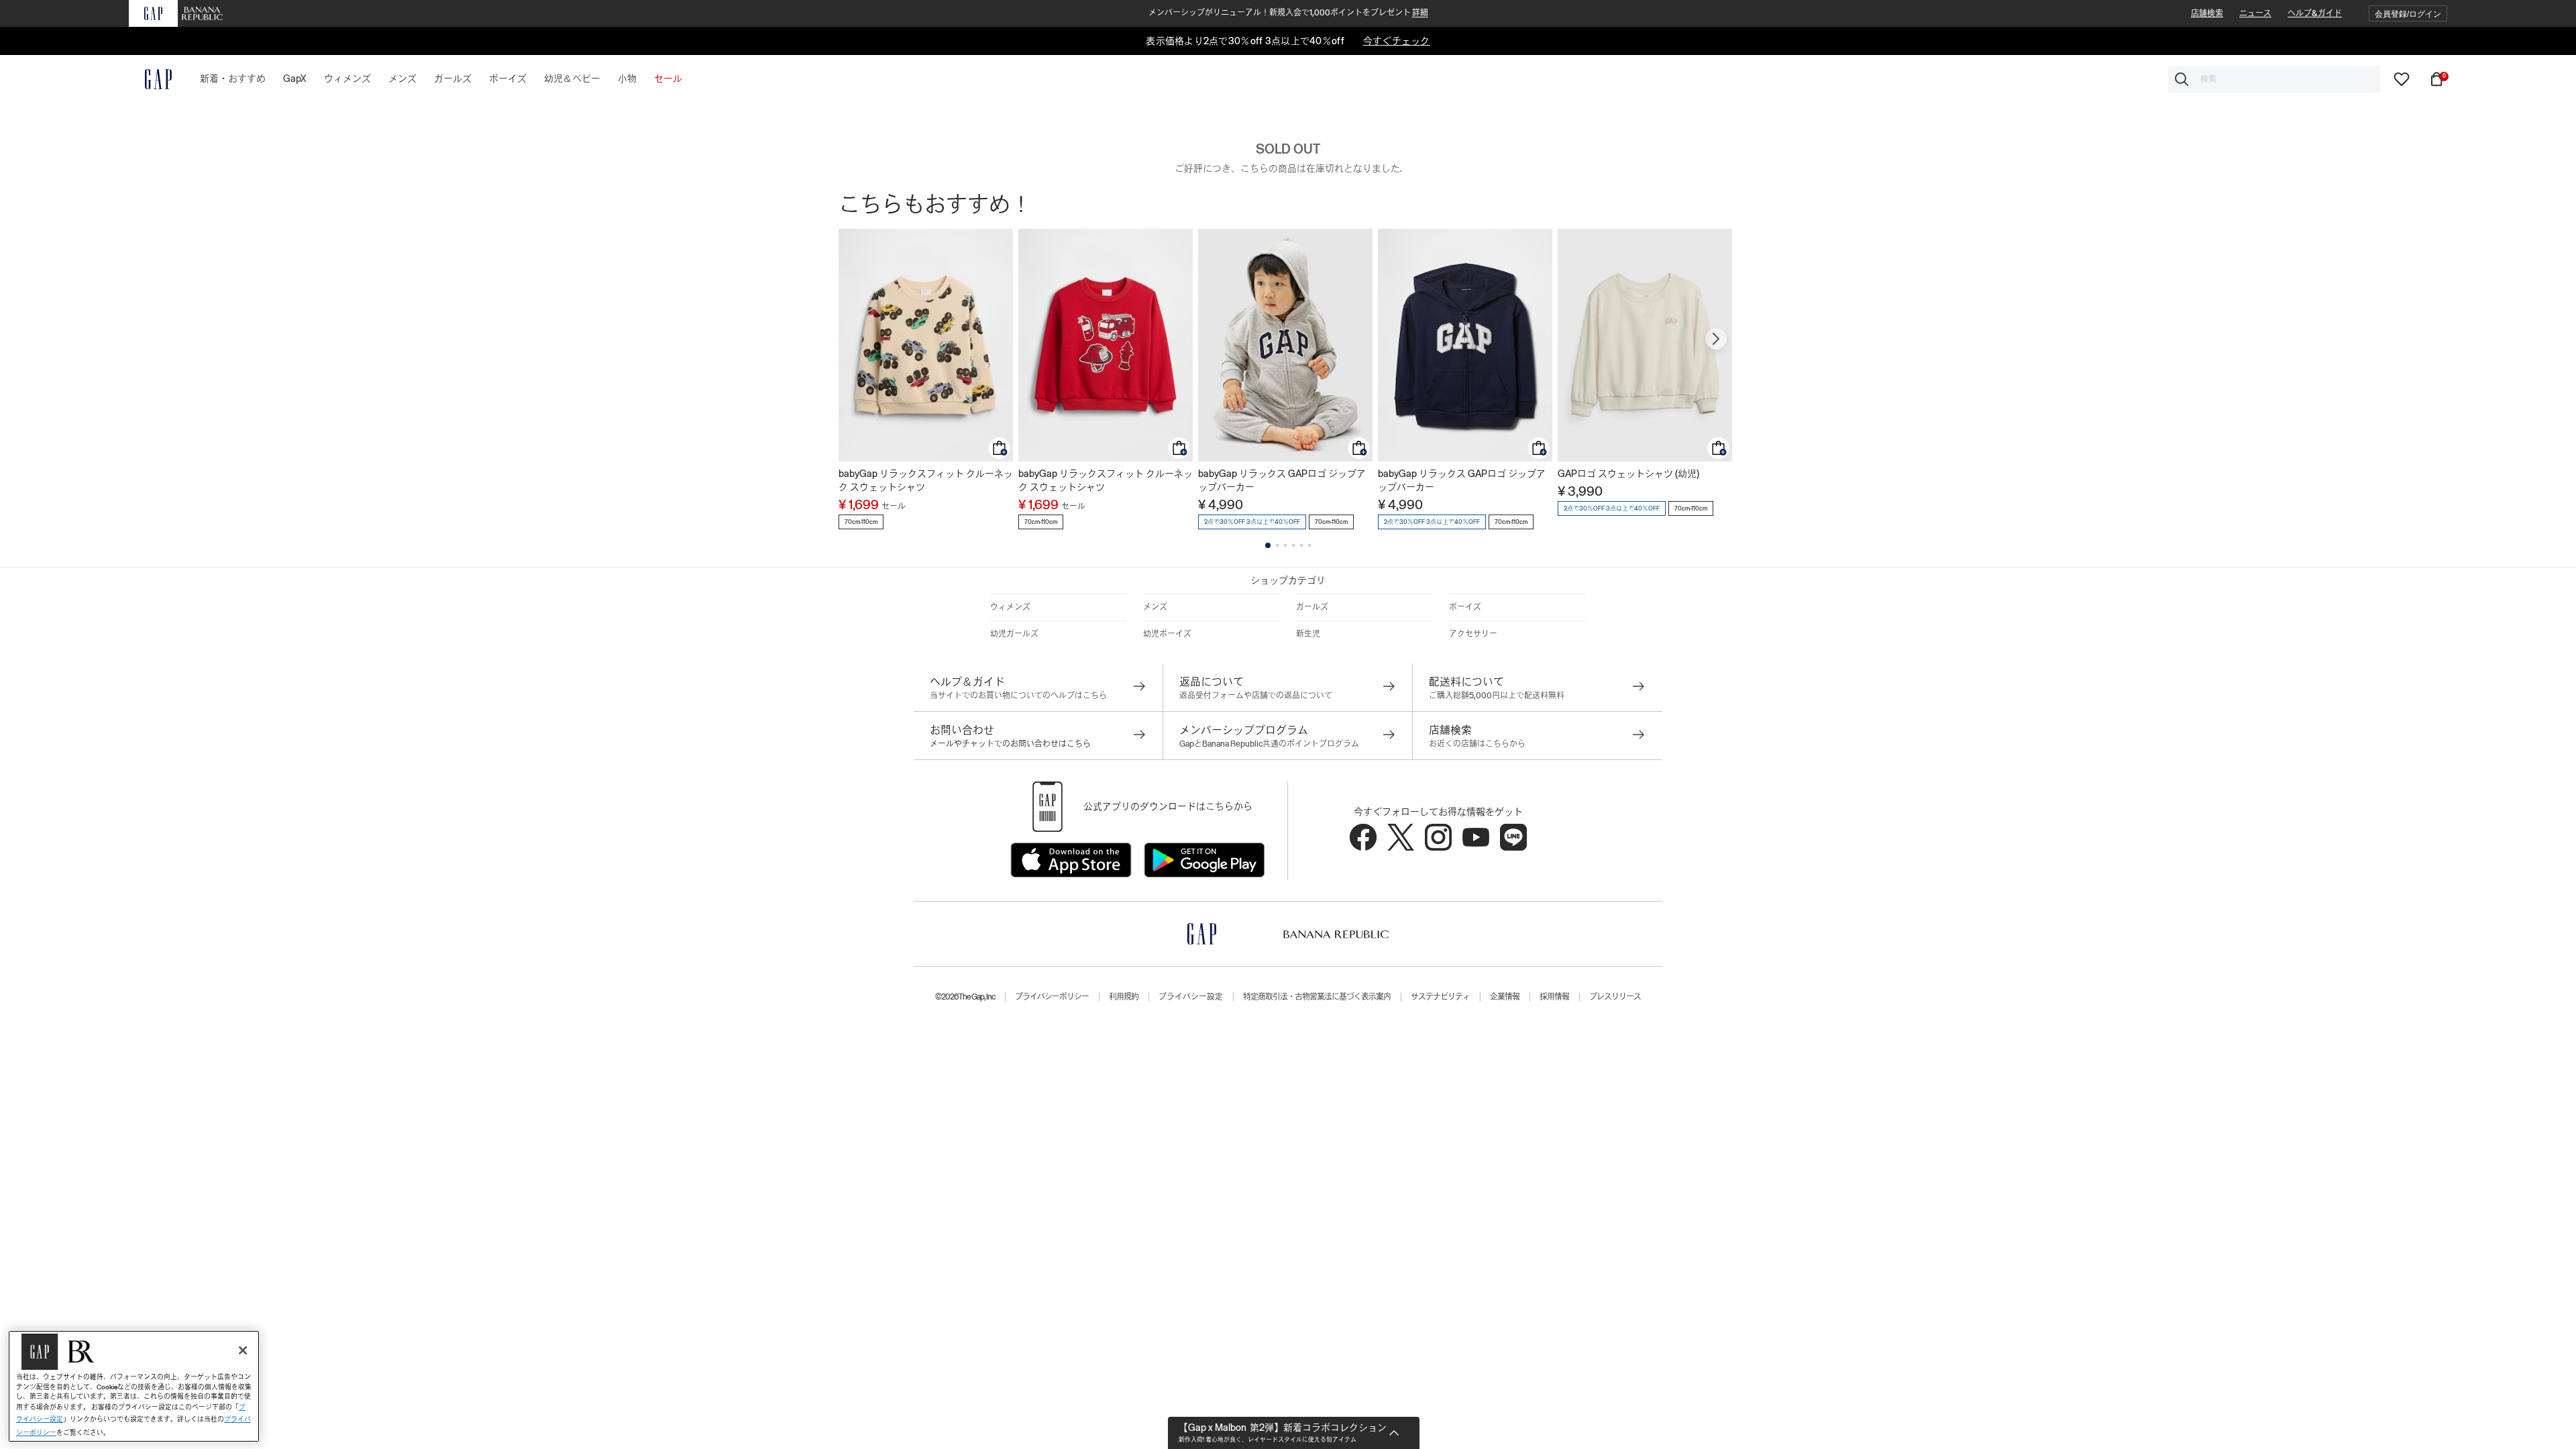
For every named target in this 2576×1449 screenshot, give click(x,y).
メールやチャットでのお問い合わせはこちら (1010, 744)
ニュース (2255, 13)
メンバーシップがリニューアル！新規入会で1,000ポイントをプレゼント (1288, 13)
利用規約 (1124, 997)
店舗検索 (2207, 13)
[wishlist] (2402, 78)
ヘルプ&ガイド (2315, 13)
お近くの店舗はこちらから (1477, 744)
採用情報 (1554, 997)
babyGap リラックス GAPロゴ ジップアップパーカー (1282, 480)
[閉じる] (243, 1350)
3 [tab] (1285, 545)
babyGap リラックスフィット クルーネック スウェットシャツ (926, 480)
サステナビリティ (1440, 997)
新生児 (1308, 634)
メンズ (1155, 607)
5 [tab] (1301, 545)
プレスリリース (1615, 997)
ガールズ (1312, 607)
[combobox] (2274, 79)
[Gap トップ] (150, 79)
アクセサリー (1473, 634)
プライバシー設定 (1191, 997)
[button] (2408, 14)
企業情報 (1505, 997)
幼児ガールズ (1014, 634)
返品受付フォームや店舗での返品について (1256, 696)
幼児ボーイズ (1167, 634)
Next (1716, 339)
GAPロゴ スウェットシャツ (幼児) (1628, 474)
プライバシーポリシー (1052, 997)
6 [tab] (1309, 545)
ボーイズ (1465, 607)
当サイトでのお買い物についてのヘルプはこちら (1018, 696)
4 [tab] (1293, 545)
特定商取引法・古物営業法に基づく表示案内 (1317, 997)
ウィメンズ (1010, 607)
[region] (134, 1386)
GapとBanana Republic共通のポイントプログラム (1269, 744)
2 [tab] (1277, 545)
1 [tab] (1268, 545)
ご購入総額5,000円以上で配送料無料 (1497, 696)
